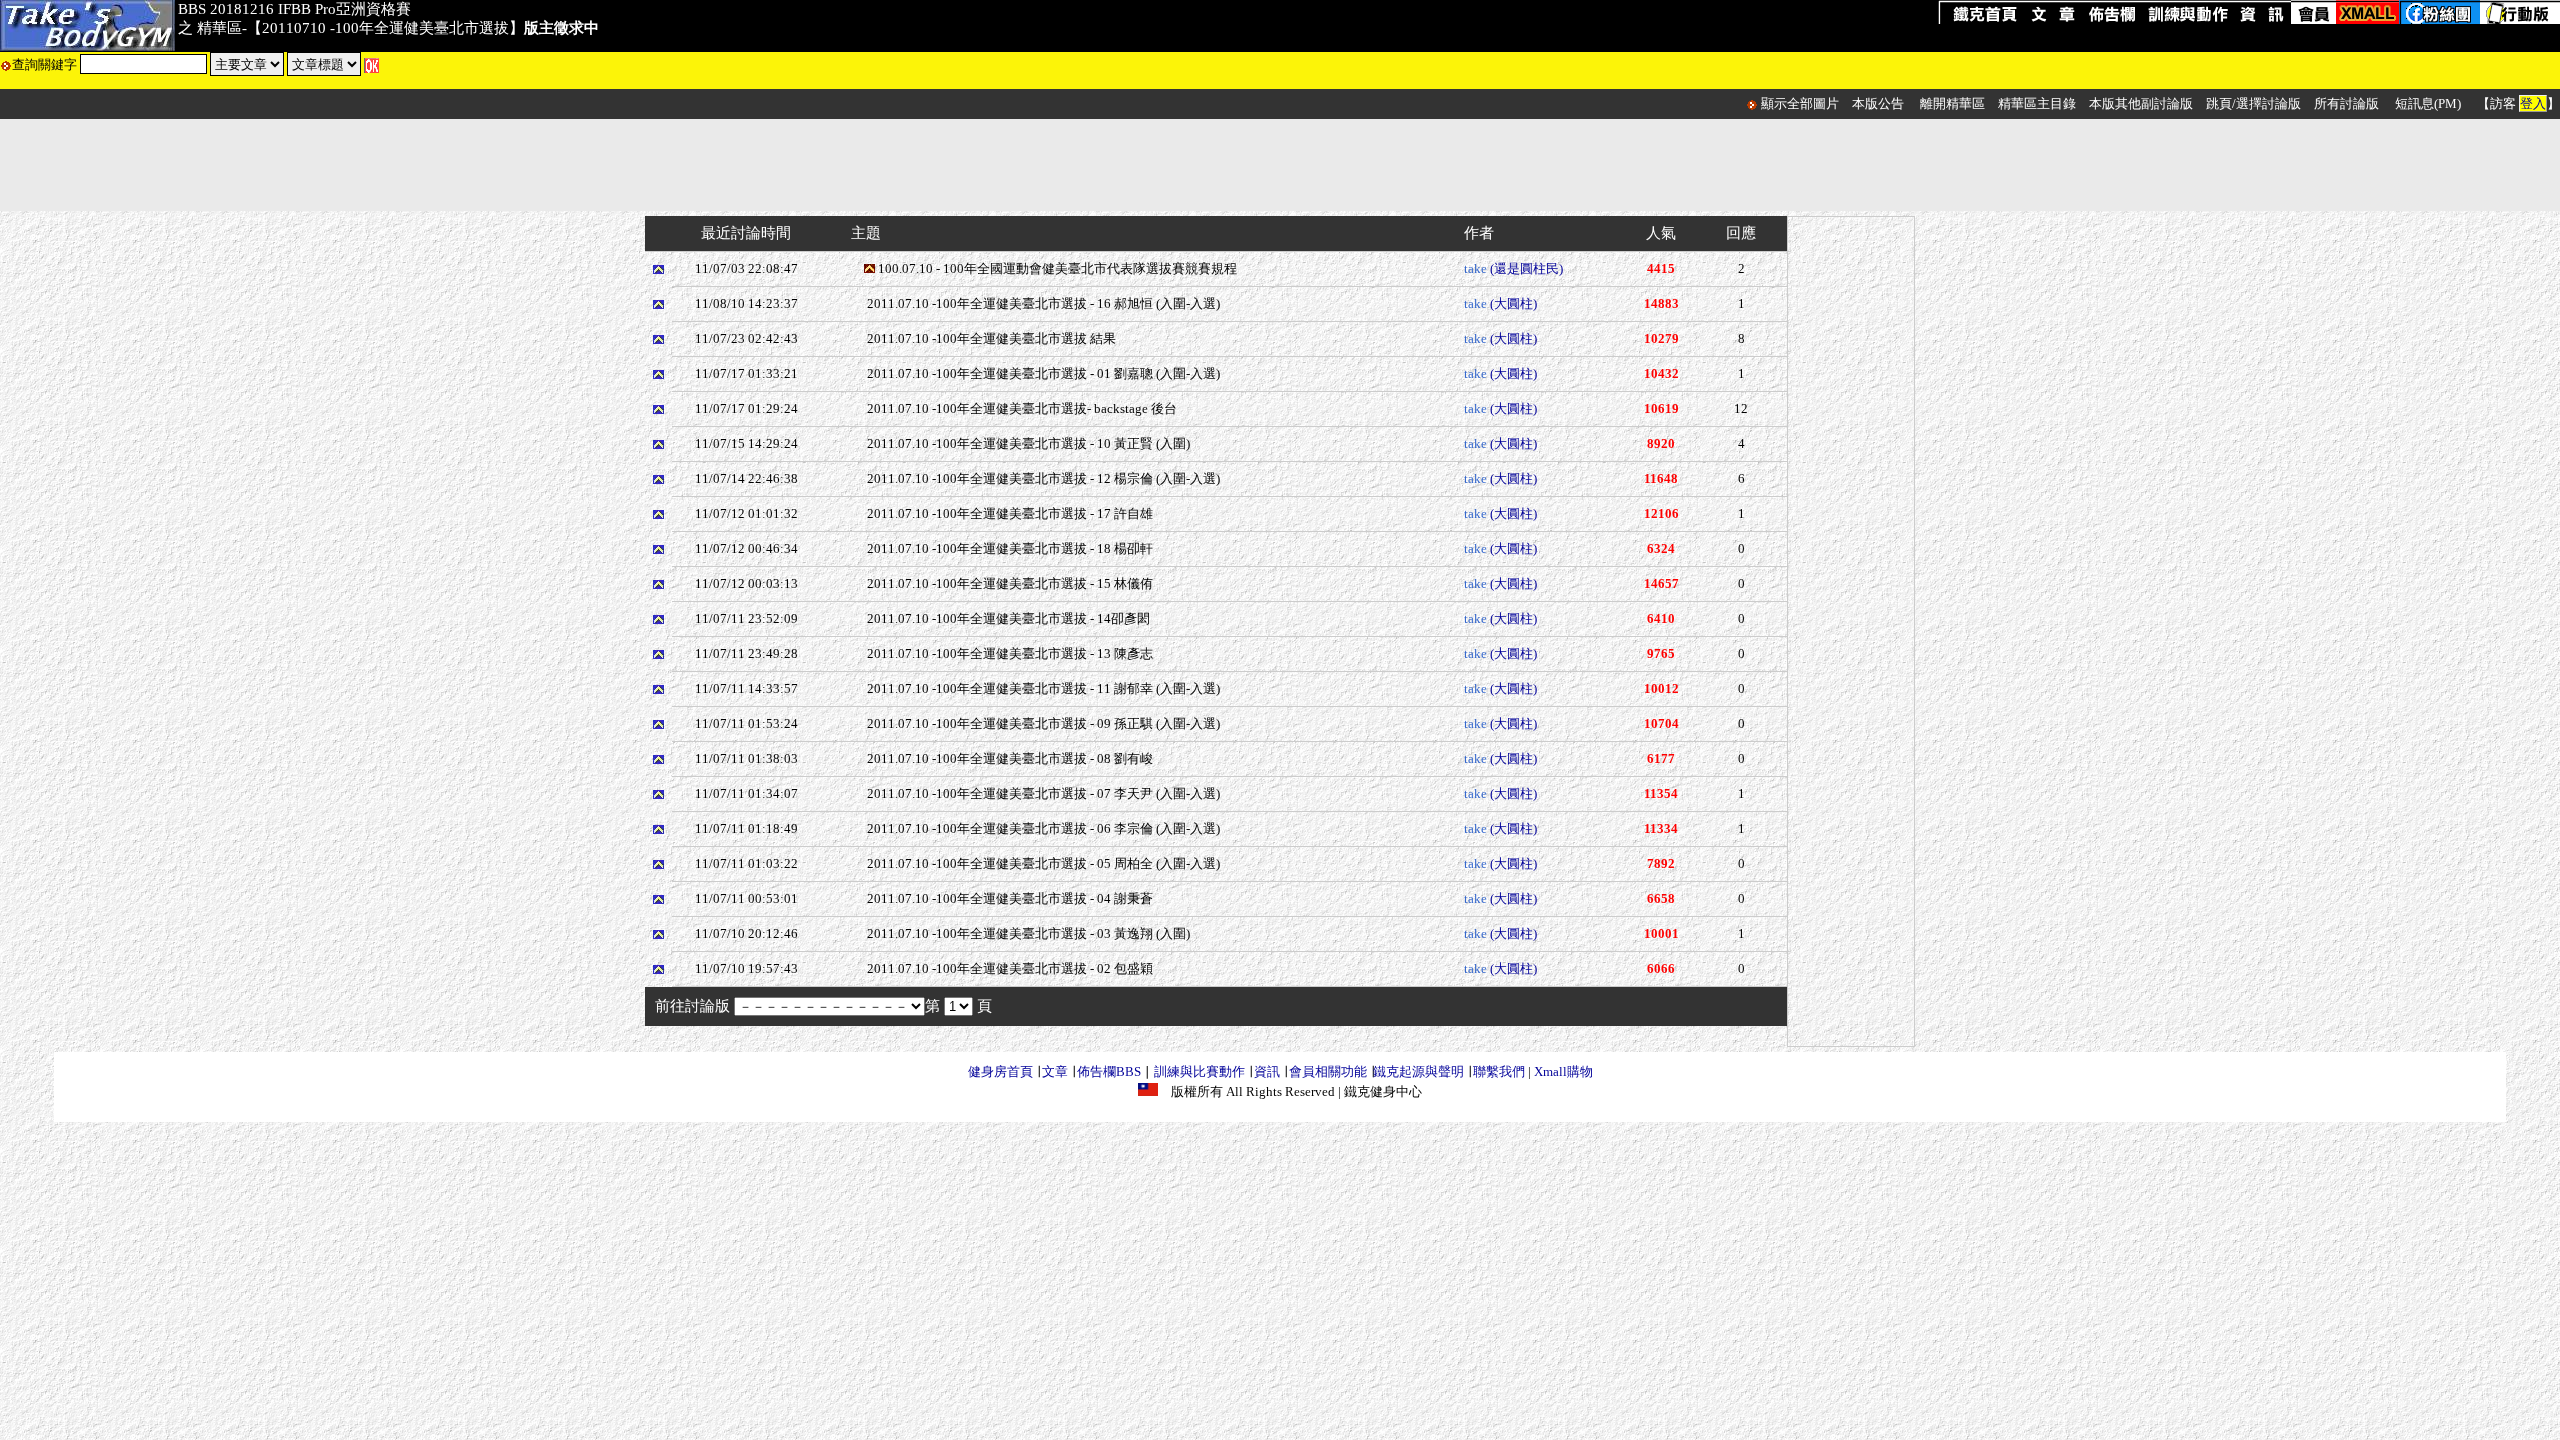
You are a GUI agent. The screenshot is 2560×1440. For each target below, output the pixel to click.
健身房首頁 (1000, 1071)
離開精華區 (1952, 103)
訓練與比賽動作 (1199, 1071)
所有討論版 (2346, 103)
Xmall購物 (1563, 1071)
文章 (1055, 1071)
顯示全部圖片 (1800, 103)
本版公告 (1878, 103)
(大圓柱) (1513, 303)
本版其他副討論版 (2141, 103)
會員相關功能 (1328, 1071)
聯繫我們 (1499, 1071)
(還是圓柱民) (1526, 268)
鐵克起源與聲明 (1418, 1071)
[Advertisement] (1280, 165)
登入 (2533, 103)
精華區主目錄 (2037, 103)
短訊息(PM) (2428, 103)
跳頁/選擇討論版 (2253, 103)
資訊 (1267, 1071)
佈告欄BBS (1109, 1071)
